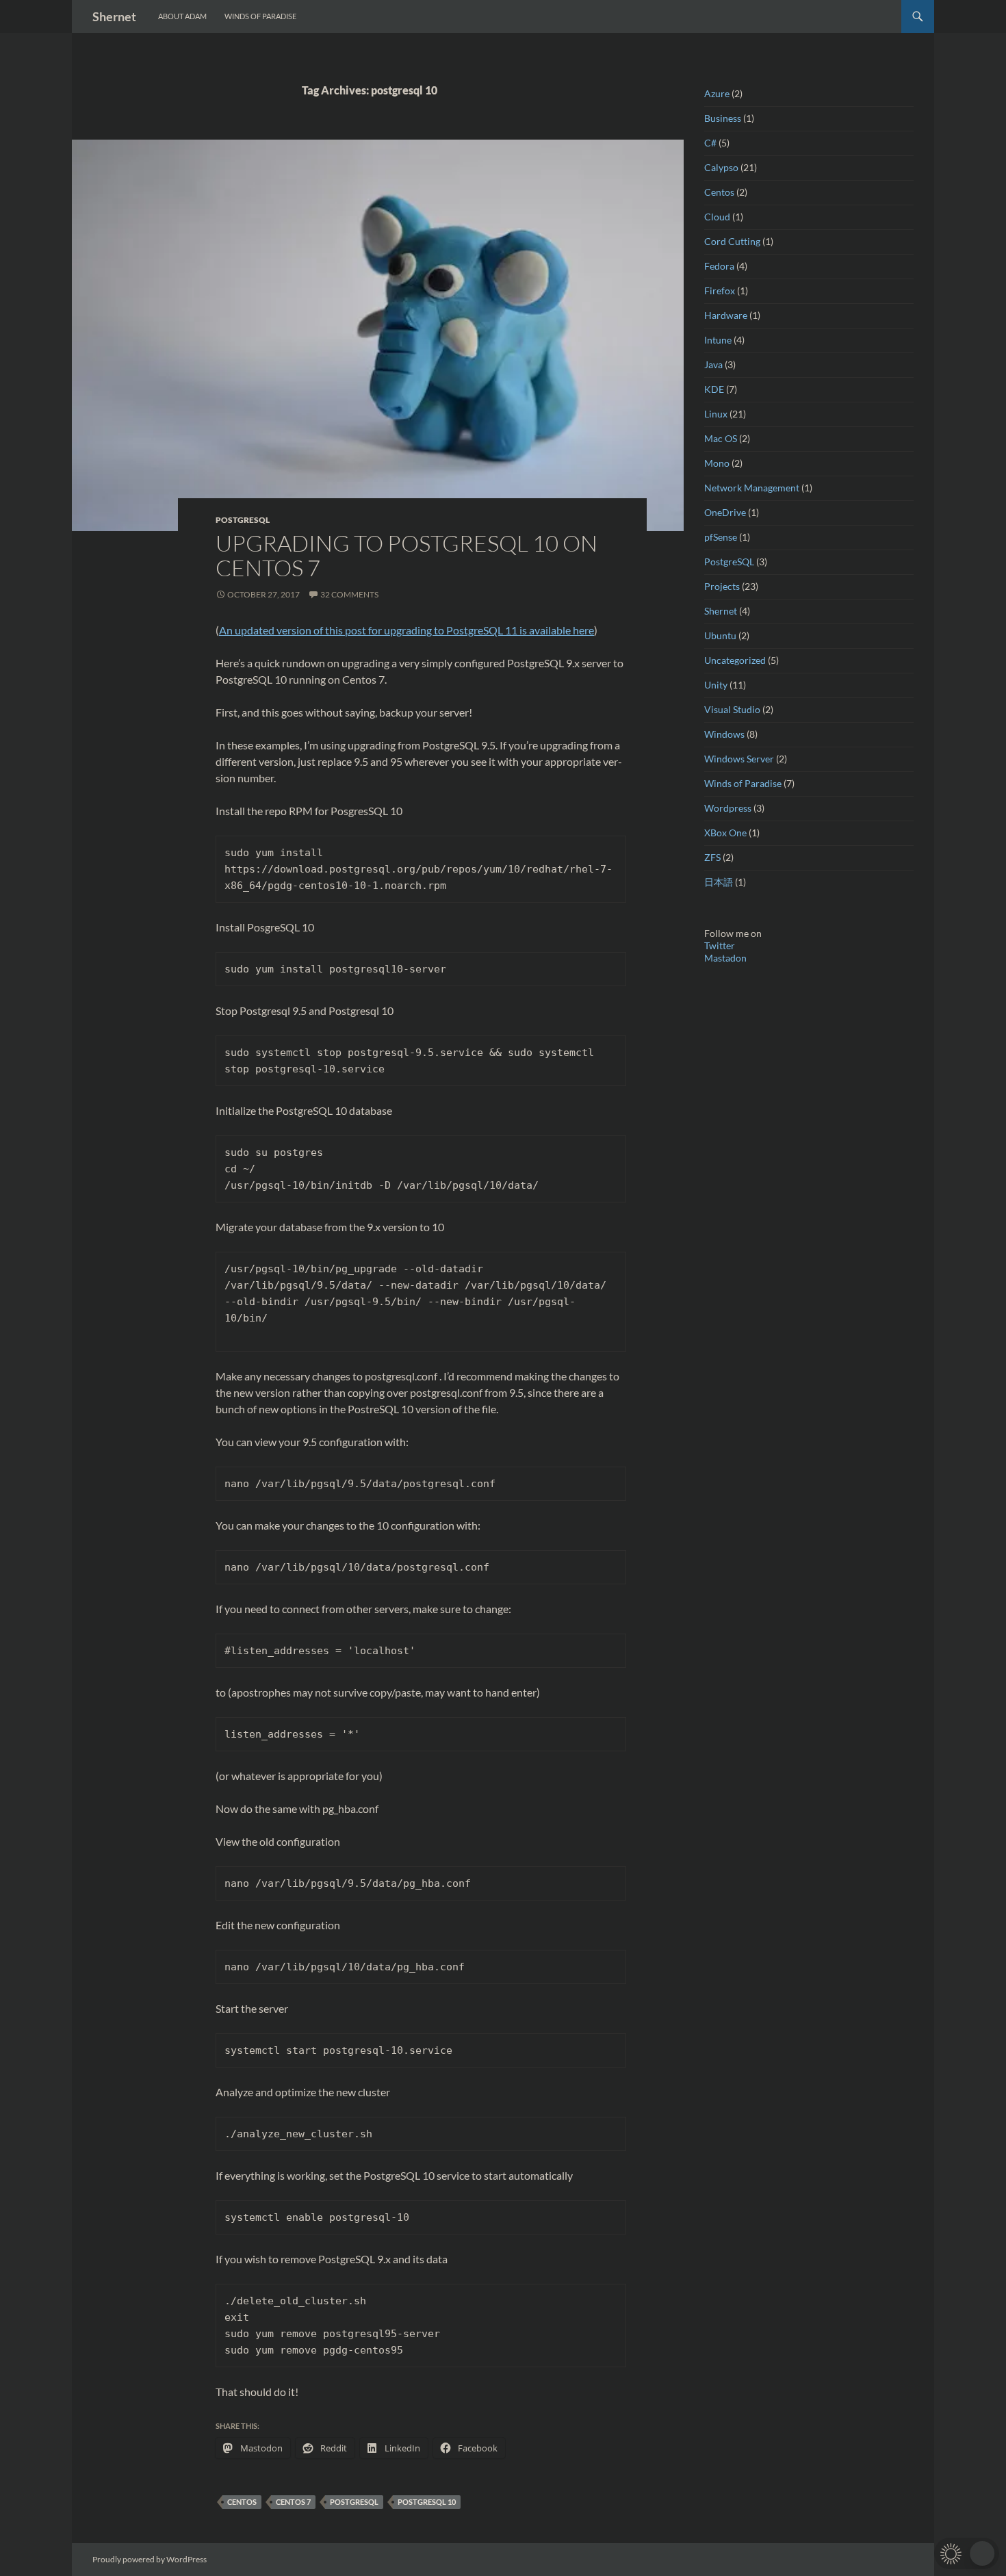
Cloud (717, 217)
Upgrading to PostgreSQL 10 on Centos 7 (407, 555)
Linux (716, 414)
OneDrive (725, 512)
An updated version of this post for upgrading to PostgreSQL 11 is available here (407, 630)
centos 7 (293, 2502)
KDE (714, 389)
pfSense (721, 537)
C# (710, 143)
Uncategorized (735, 660)
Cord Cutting (732, 241)
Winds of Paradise (260, 16)
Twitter (720, 945)
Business (723, 118)
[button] (967, 2553)
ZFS (712, 857)
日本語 (719, 882)
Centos (242, 2502)
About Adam (182, 16)
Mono (717, 463)
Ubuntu (720, 635)
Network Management (752, 488)
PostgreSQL (243, 520)
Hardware (726, 315)
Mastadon (725, 958)
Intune (718, 340)
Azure (717, 93)
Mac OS (721, 438)
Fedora (719, 266)
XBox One (725, 833)
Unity (716, 685)
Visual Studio (732, 709)
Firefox (720, 291)
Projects (722, 586)
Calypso (721, 167)
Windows (724, 734)
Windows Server (739, 759)
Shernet (114, 16)
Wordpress (728, 808)
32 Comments (349, 594)
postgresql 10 (427, 2502)
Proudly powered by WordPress (150, 2559)
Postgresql (354, 2502)
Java (713, 364)
